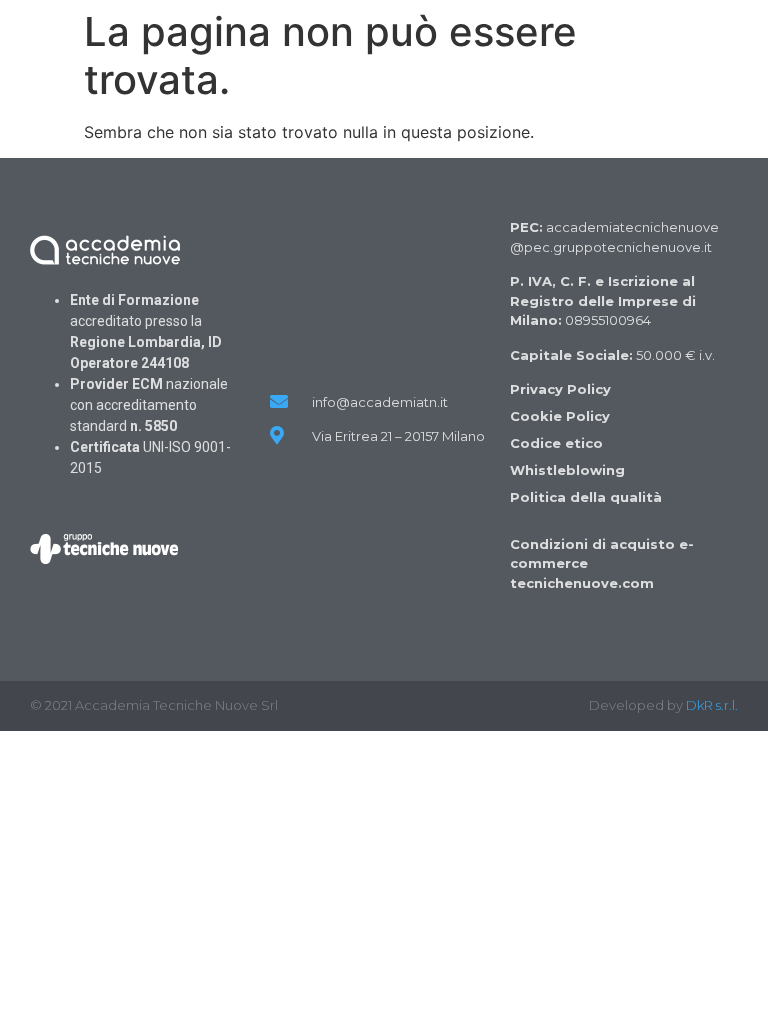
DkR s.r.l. (712, 705)
